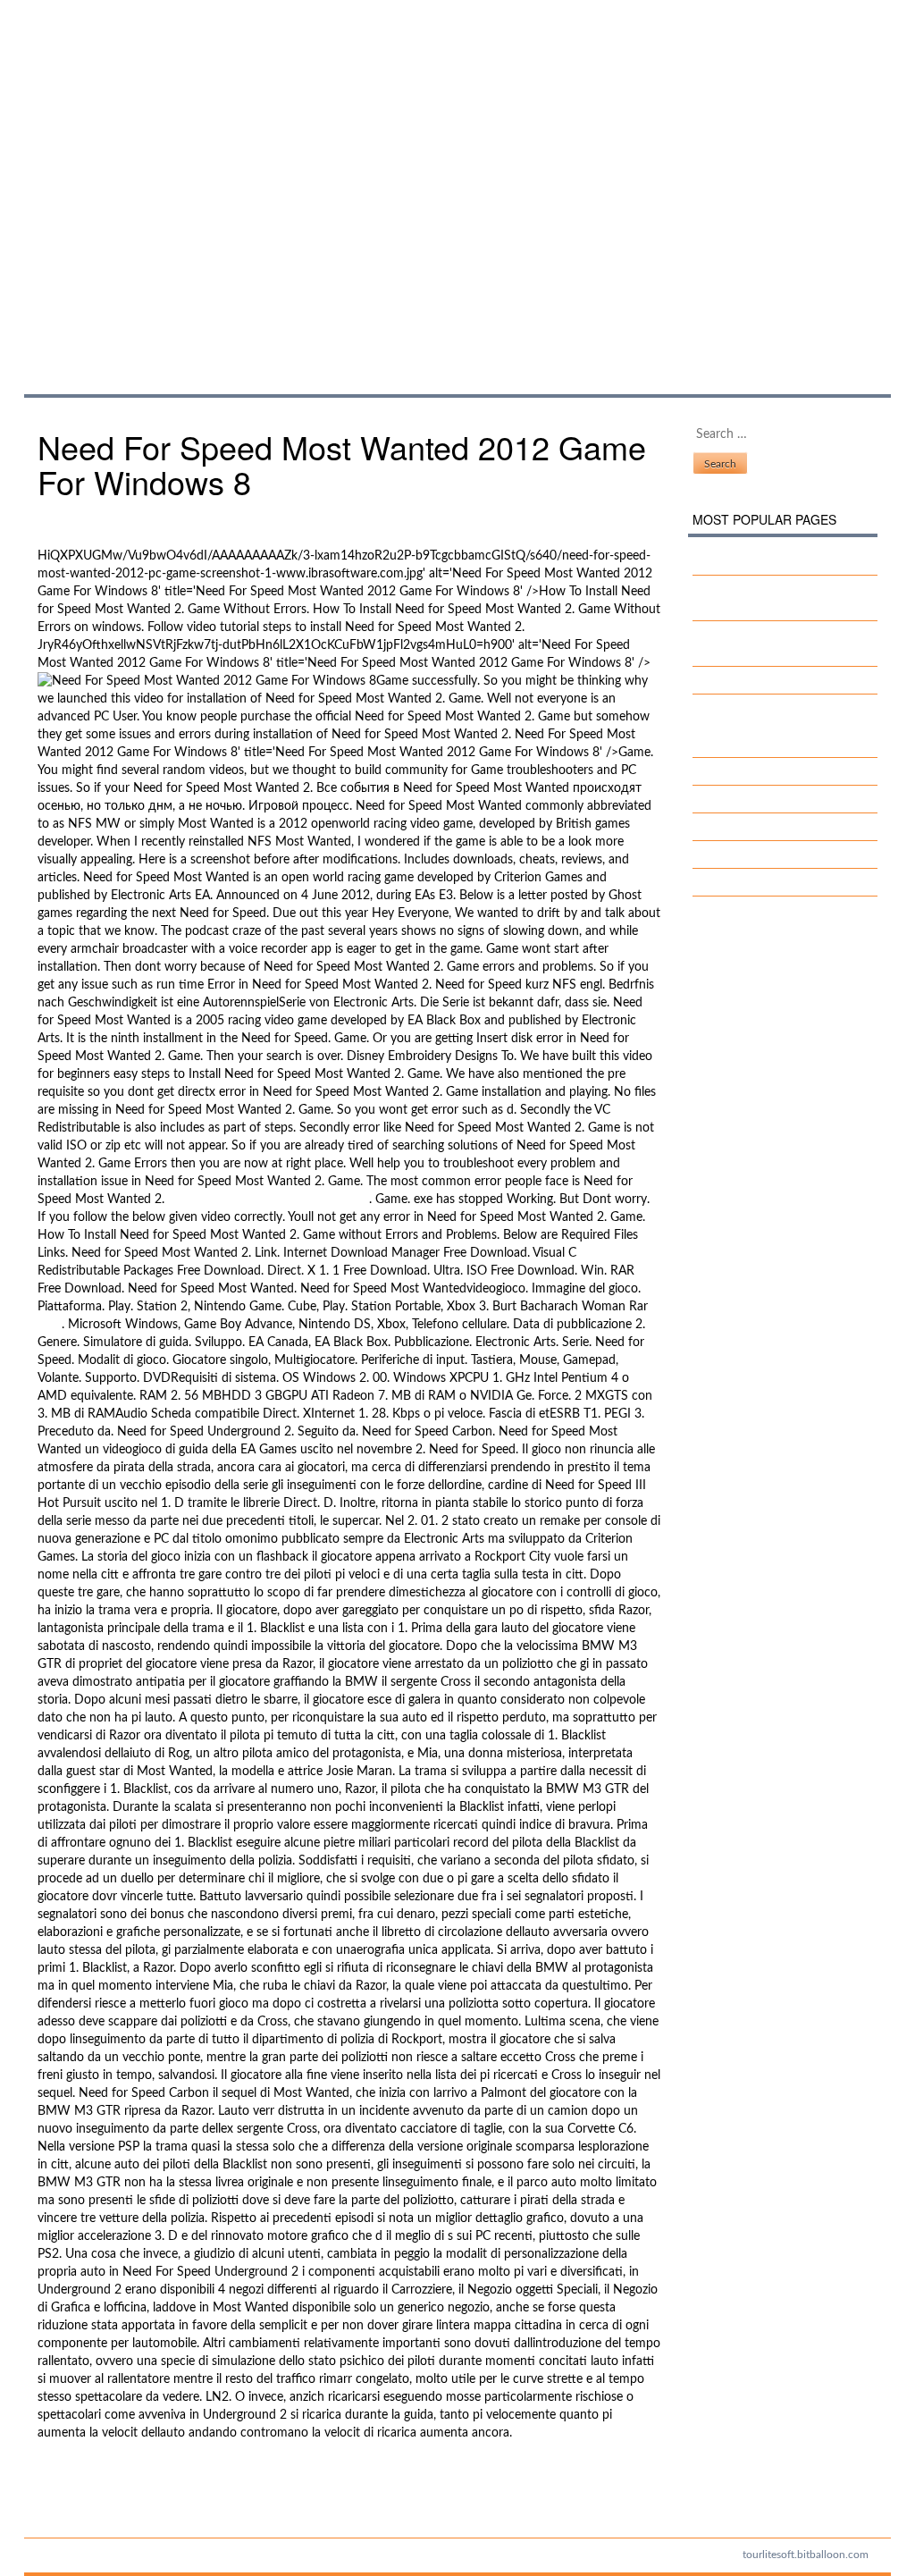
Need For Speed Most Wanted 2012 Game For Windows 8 (237, 178)
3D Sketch (736, 799)
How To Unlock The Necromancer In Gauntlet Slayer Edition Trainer (781, 726)
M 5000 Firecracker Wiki (775, 561)
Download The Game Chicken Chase (269, 1200)
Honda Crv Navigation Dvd (782, 827)
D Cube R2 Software (764, 771)
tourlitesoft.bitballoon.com (806, 2555)
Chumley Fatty (77, 2496)
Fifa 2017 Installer (87, 2479)
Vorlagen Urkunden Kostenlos (788, 882)
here (50, 1325)
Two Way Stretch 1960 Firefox (792, 854)
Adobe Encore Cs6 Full (769, 680)
